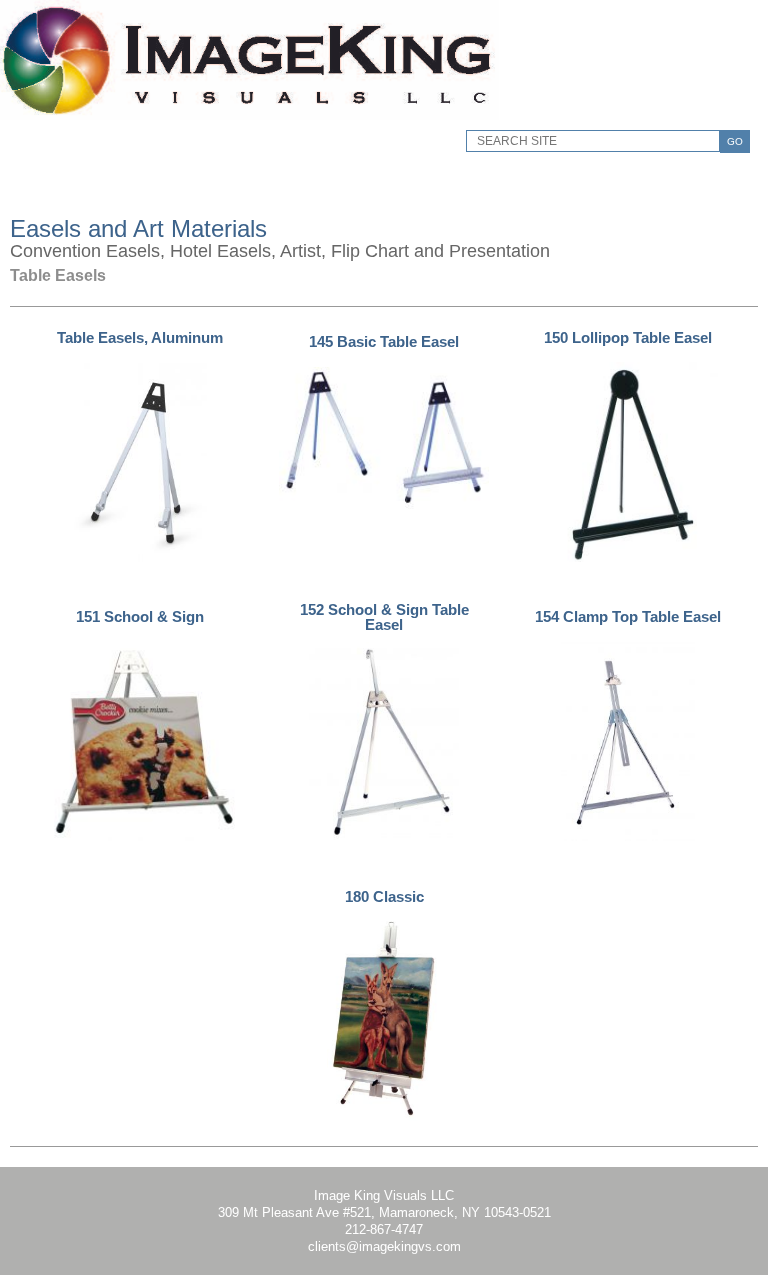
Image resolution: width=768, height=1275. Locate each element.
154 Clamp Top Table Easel (628, 616)
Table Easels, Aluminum (140, 337)
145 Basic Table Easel (384, 341)
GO (735, 141)
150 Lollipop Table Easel (628, 337)
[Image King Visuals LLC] (249, 115)
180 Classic (384, 896)
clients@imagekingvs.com (384, 1246)
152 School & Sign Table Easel (384, 617)
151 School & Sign (140, 616)
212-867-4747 (384, 1229)
